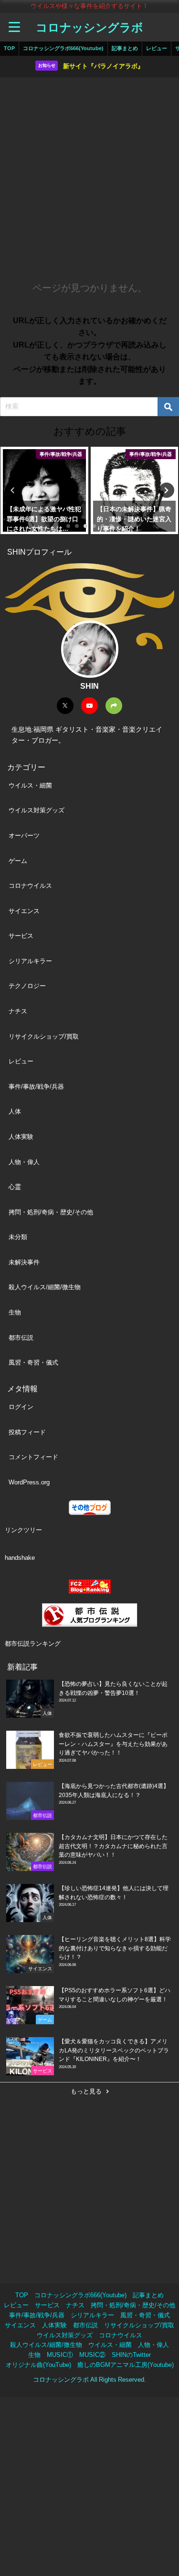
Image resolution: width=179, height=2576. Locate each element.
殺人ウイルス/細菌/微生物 (45, 1287)
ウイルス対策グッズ (37, 810)
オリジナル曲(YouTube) (38, 2365)
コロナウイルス (30, 886)
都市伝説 (21, 1338)
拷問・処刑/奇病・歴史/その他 (51, 1212)
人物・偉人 (24, 1162)
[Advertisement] (89, 176)
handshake (20, 1558)
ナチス (18, 1011)
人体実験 (21, 1137)
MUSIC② (92, 2355)
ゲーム (18, 861)
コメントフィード (33, 1457)
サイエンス (24, 911)
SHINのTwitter (131, 2355)
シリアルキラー (30, 961)
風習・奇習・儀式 (33, 1362)
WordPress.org (29, 1482)
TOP (9, 48)
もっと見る (86, 2091)
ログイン (21, 1407)
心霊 (15, 1187)
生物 (15, 1312)
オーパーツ (24, 836)
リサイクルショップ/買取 (44, 1036)
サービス (21, 936)
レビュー (157, 48)
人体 (15, 1111)
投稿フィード (27, 1432)
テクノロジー (27, 986)
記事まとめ (125, 48)
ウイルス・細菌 (30, 785)
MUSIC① (60, 2355)
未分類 (18, 1237)
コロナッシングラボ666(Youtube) (63, 48)
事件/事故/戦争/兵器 (36, 1087)
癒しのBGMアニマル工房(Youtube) (126, 2365)
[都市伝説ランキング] (89, 1615)
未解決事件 (24, 1262)
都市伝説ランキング (33, 1644)
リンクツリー (23, 1530)
